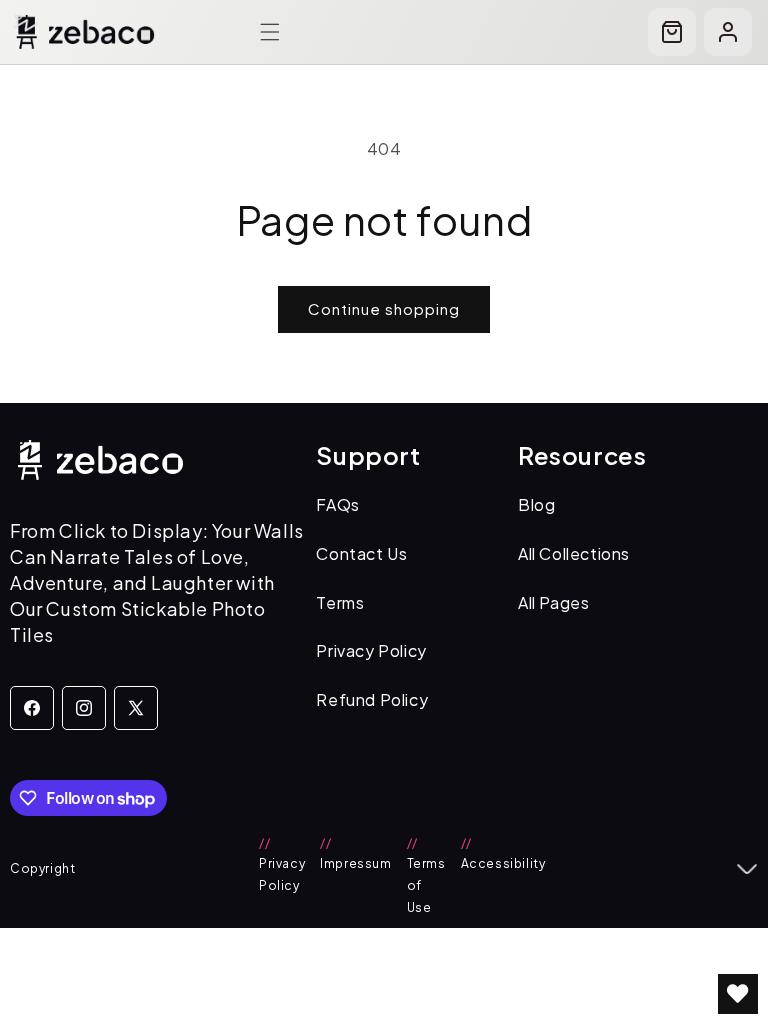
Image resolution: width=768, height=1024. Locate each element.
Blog (536, 504)
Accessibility (503, 853)
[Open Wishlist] (738, 994)
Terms (340, 602)
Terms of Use (426, 875)
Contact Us (361, 553)
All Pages (553, 602)
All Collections (574, 553)
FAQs (337, 504)
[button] (270, 32)
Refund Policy (372, 699)
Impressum (355, 853)
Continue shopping (384, 308)
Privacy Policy (371, 650)
